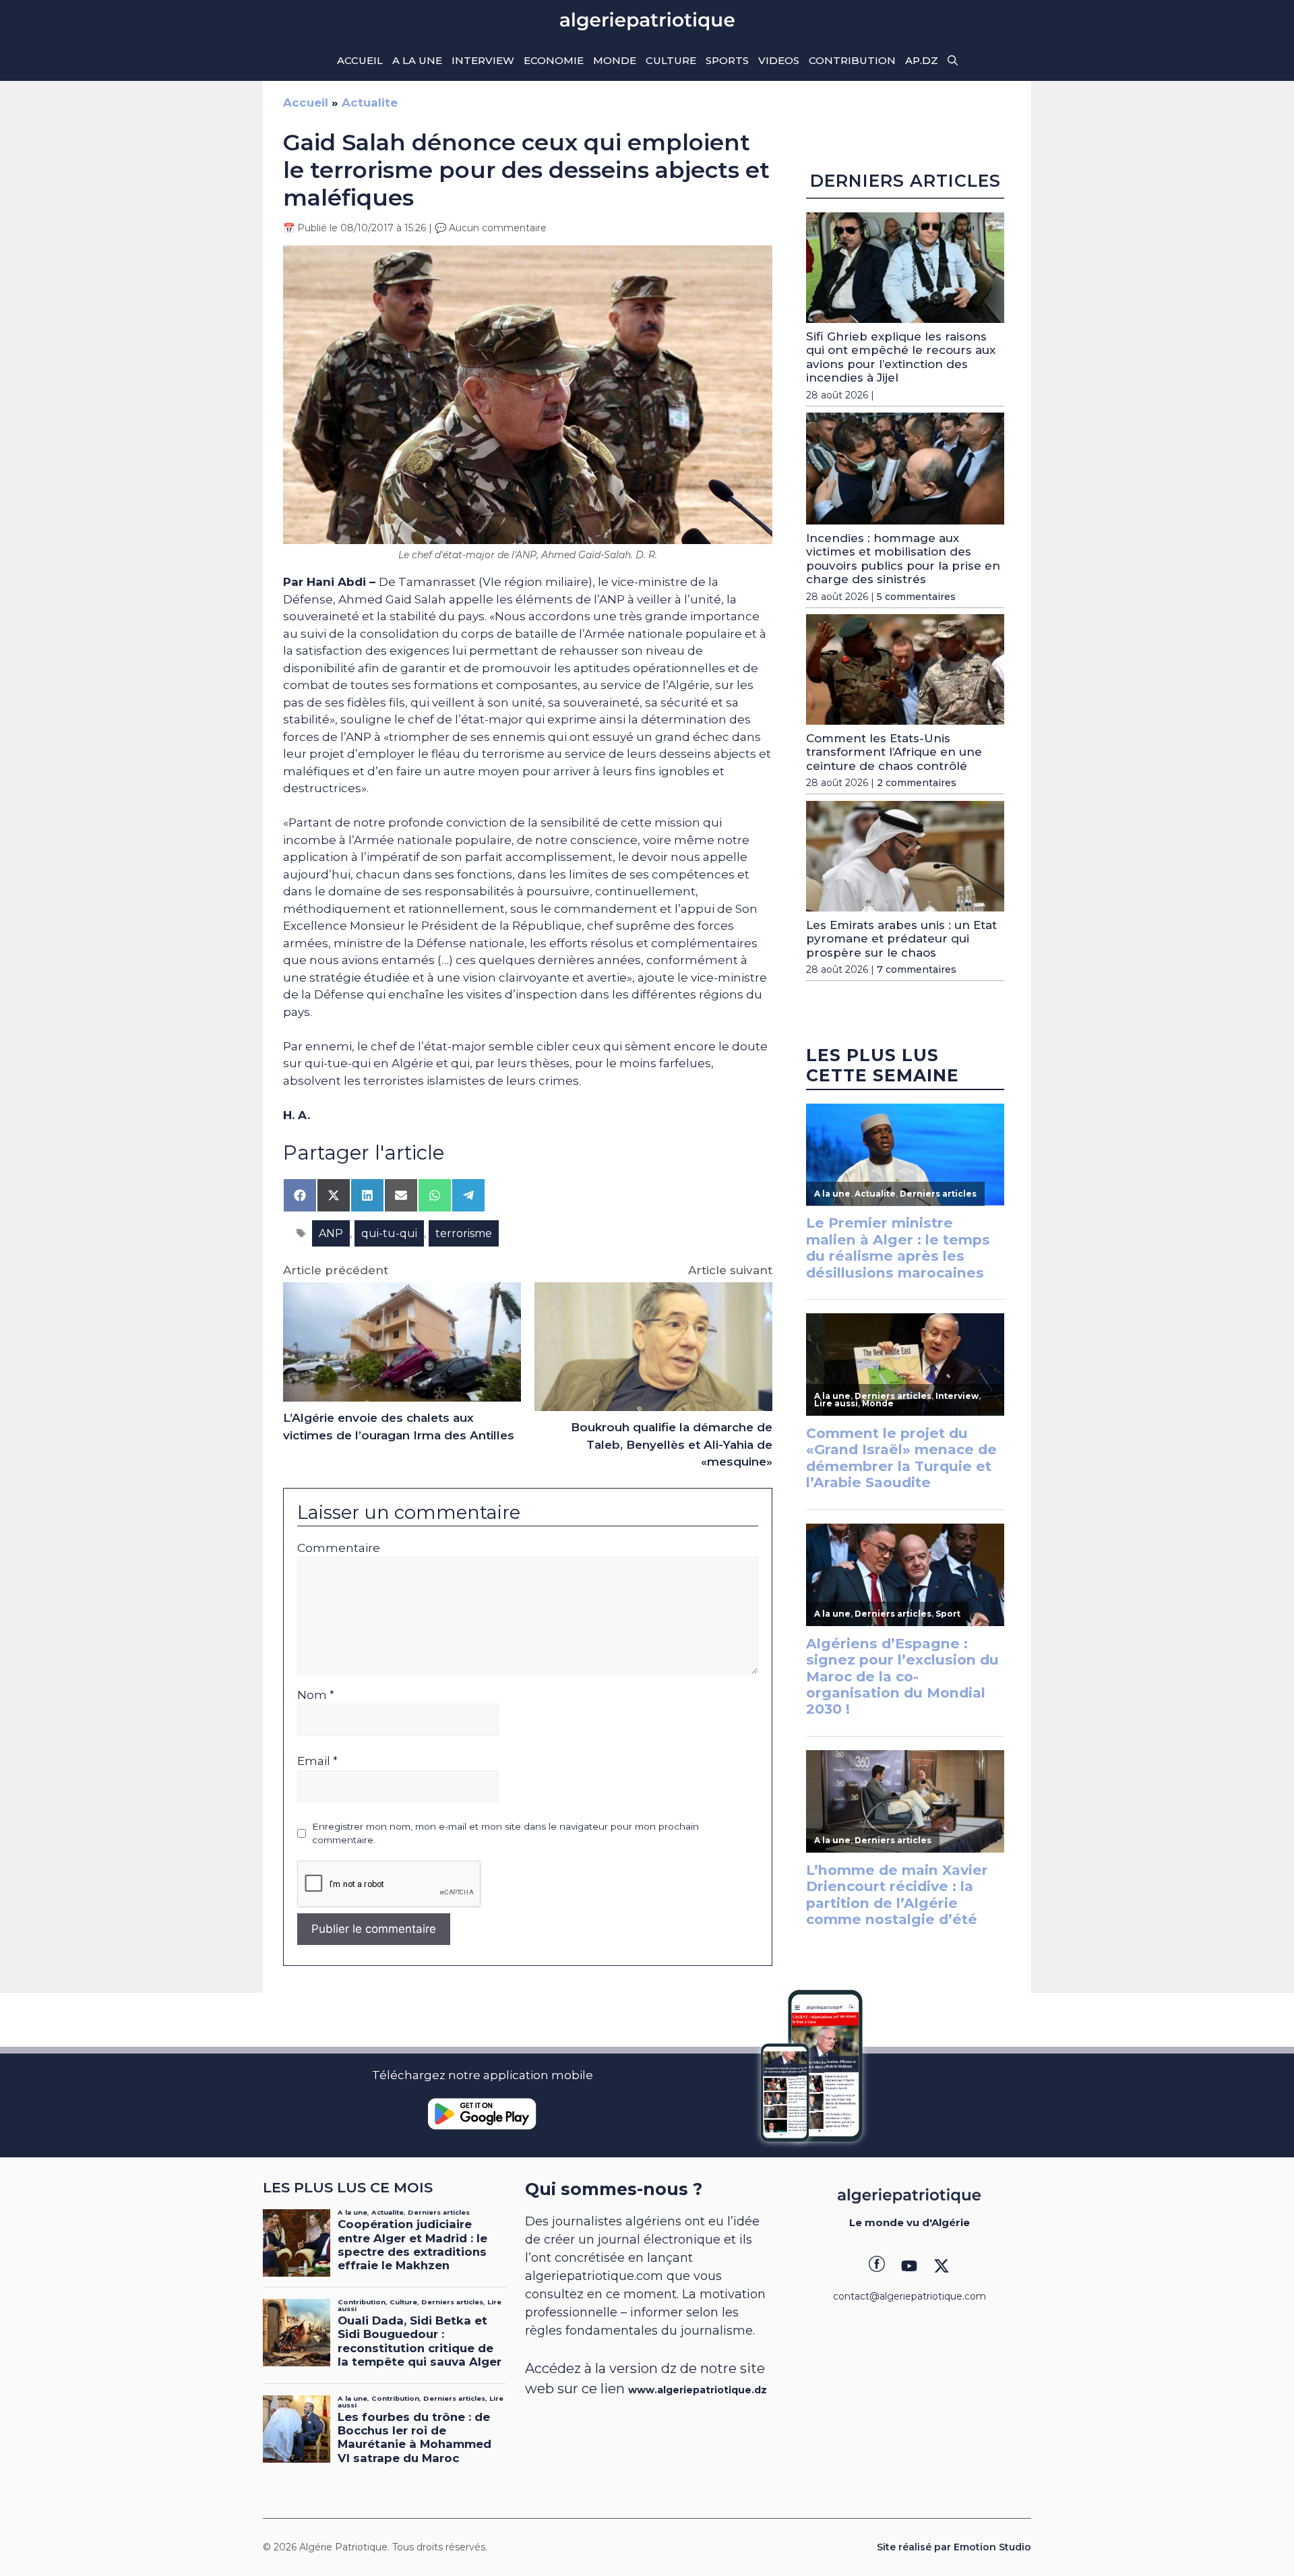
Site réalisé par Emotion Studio (954, 2547)
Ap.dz (922, 60)
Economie (554, 60)
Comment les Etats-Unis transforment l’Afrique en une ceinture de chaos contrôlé (894, 752)
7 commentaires (917, 969)
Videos (779, 60)
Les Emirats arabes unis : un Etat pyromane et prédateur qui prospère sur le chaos (901, 939)
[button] (953, 61)
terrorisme (464, 1233)
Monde (615, 60)
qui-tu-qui (389, 1233)
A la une (417, 60)
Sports (727, 60)
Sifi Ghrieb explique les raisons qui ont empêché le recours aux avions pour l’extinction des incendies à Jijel (901, 357)
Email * (317, 1761)
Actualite (370, 102)
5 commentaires (916, 596)
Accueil (360, 60)
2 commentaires (917, 783)
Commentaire (339, 1548)
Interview (483, 60)
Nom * (316, 1695)
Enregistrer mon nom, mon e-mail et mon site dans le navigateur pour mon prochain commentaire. (505, 1833)
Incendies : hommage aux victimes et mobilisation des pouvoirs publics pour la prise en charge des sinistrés (903, 559)
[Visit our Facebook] (877, 2266)
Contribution (852, 60)
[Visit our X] (942, 2266)
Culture (671, 60)
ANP (331, 1233)
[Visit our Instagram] (909, 2266)
